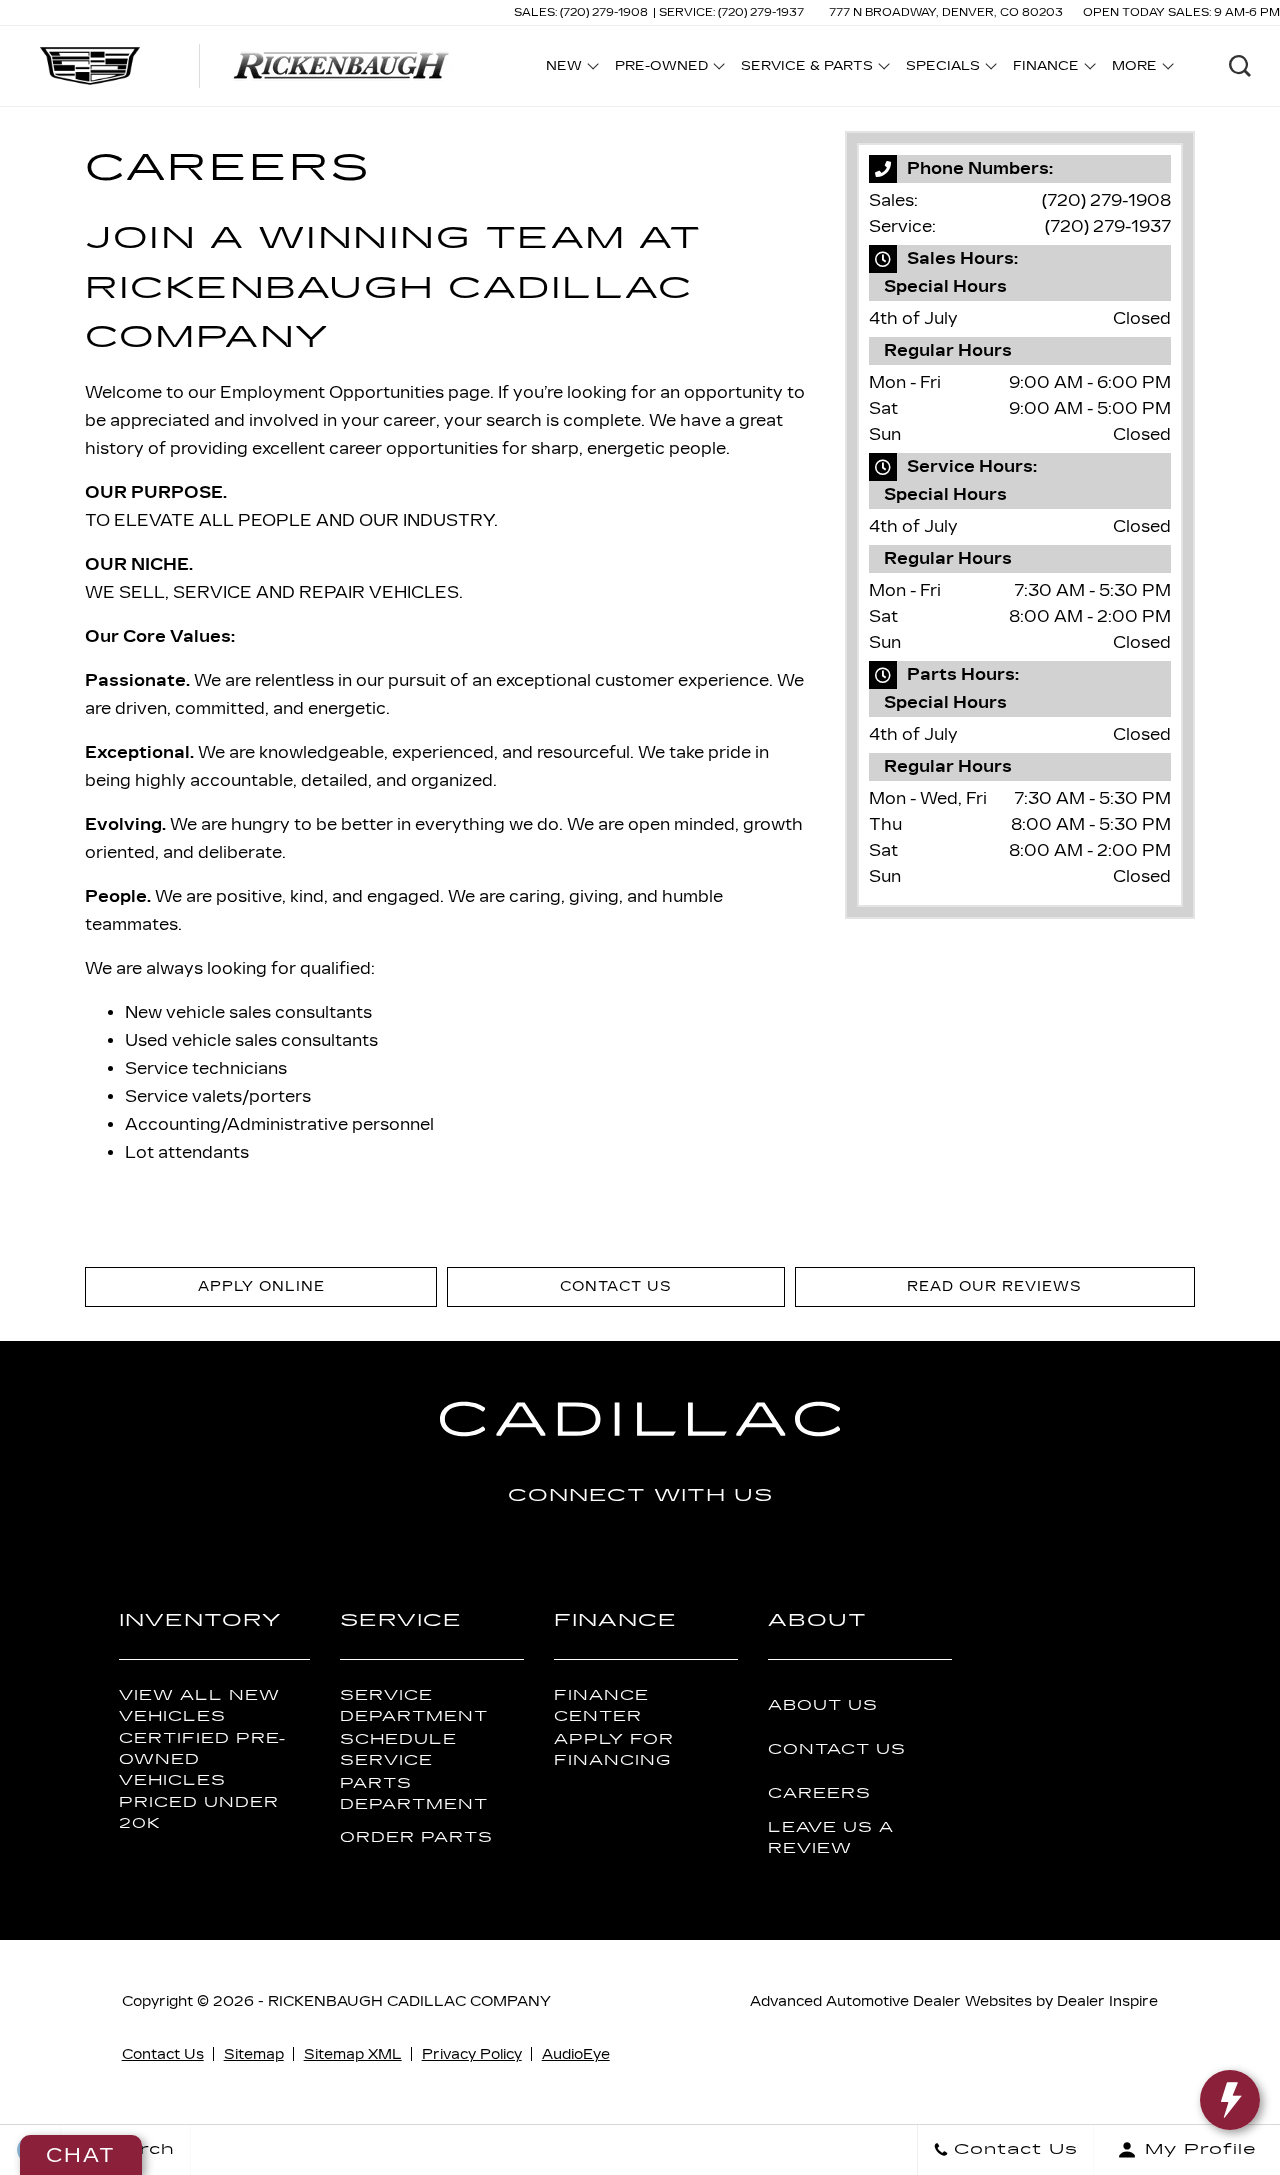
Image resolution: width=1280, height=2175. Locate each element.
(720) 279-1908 (1106, 200)
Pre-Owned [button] (661, 69)
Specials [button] (942, 69)
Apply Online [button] (261, 1286)
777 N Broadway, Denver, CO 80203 (946, 12)
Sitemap (254, 2054)
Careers (819, 1793)
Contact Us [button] (616, 1286)
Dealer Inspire (1107, 2001)
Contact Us (837, 1749)
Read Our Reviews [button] (994, 1286)
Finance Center (601, 1706)
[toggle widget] (1230, 2100)
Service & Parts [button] (806, 69)
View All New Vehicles (199, 1706)
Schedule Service (398, 1750)
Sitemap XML (353, 2054)
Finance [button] (1045, 69)
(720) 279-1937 (1108, 226)
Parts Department (414, 1794)
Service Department (414, 1706)
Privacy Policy (472, 2054)
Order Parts (416, 1837)
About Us (823, 1705)
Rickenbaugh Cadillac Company (409, 2001)
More (1135, 69)
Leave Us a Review (831, 1838)
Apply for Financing (614, 1750)
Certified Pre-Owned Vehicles (202, 1759)
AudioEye (576, 2054)
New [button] (569, 69)
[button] (1240, 66)
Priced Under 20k (199, 1813)
